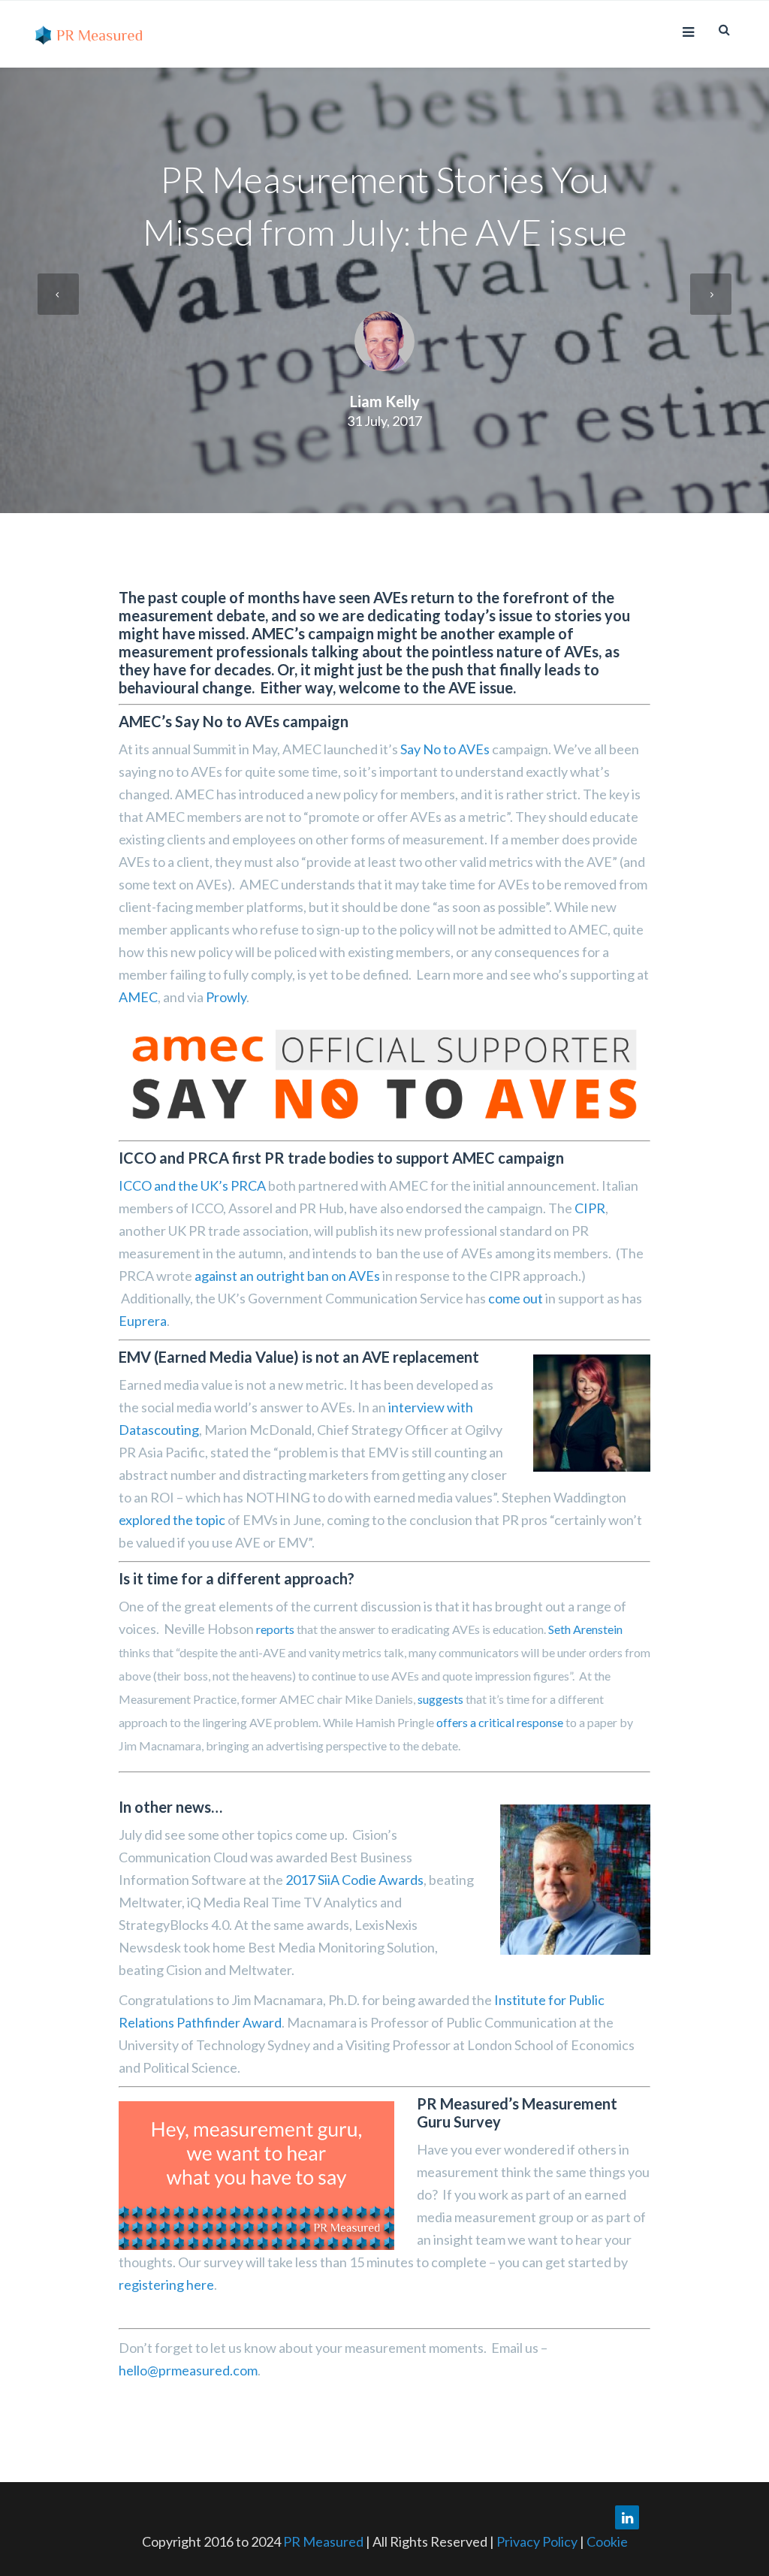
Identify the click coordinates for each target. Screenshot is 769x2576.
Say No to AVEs (445, 749)
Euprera (143, 1321)
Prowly (226, 997)
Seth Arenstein (585, 1629)
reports (275, 1629)
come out (516, 1298)
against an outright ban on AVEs (287, 1276)
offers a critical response (500, 1722)
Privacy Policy (538, 2541)
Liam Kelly (385, 401)
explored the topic (173, 1520)
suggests (440, 1699)
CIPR (590, 1208)
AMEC (138, 997)
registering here (166, 2285)
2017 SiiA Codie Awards (354, 1880)
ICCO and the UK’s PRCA (192, 1185)
